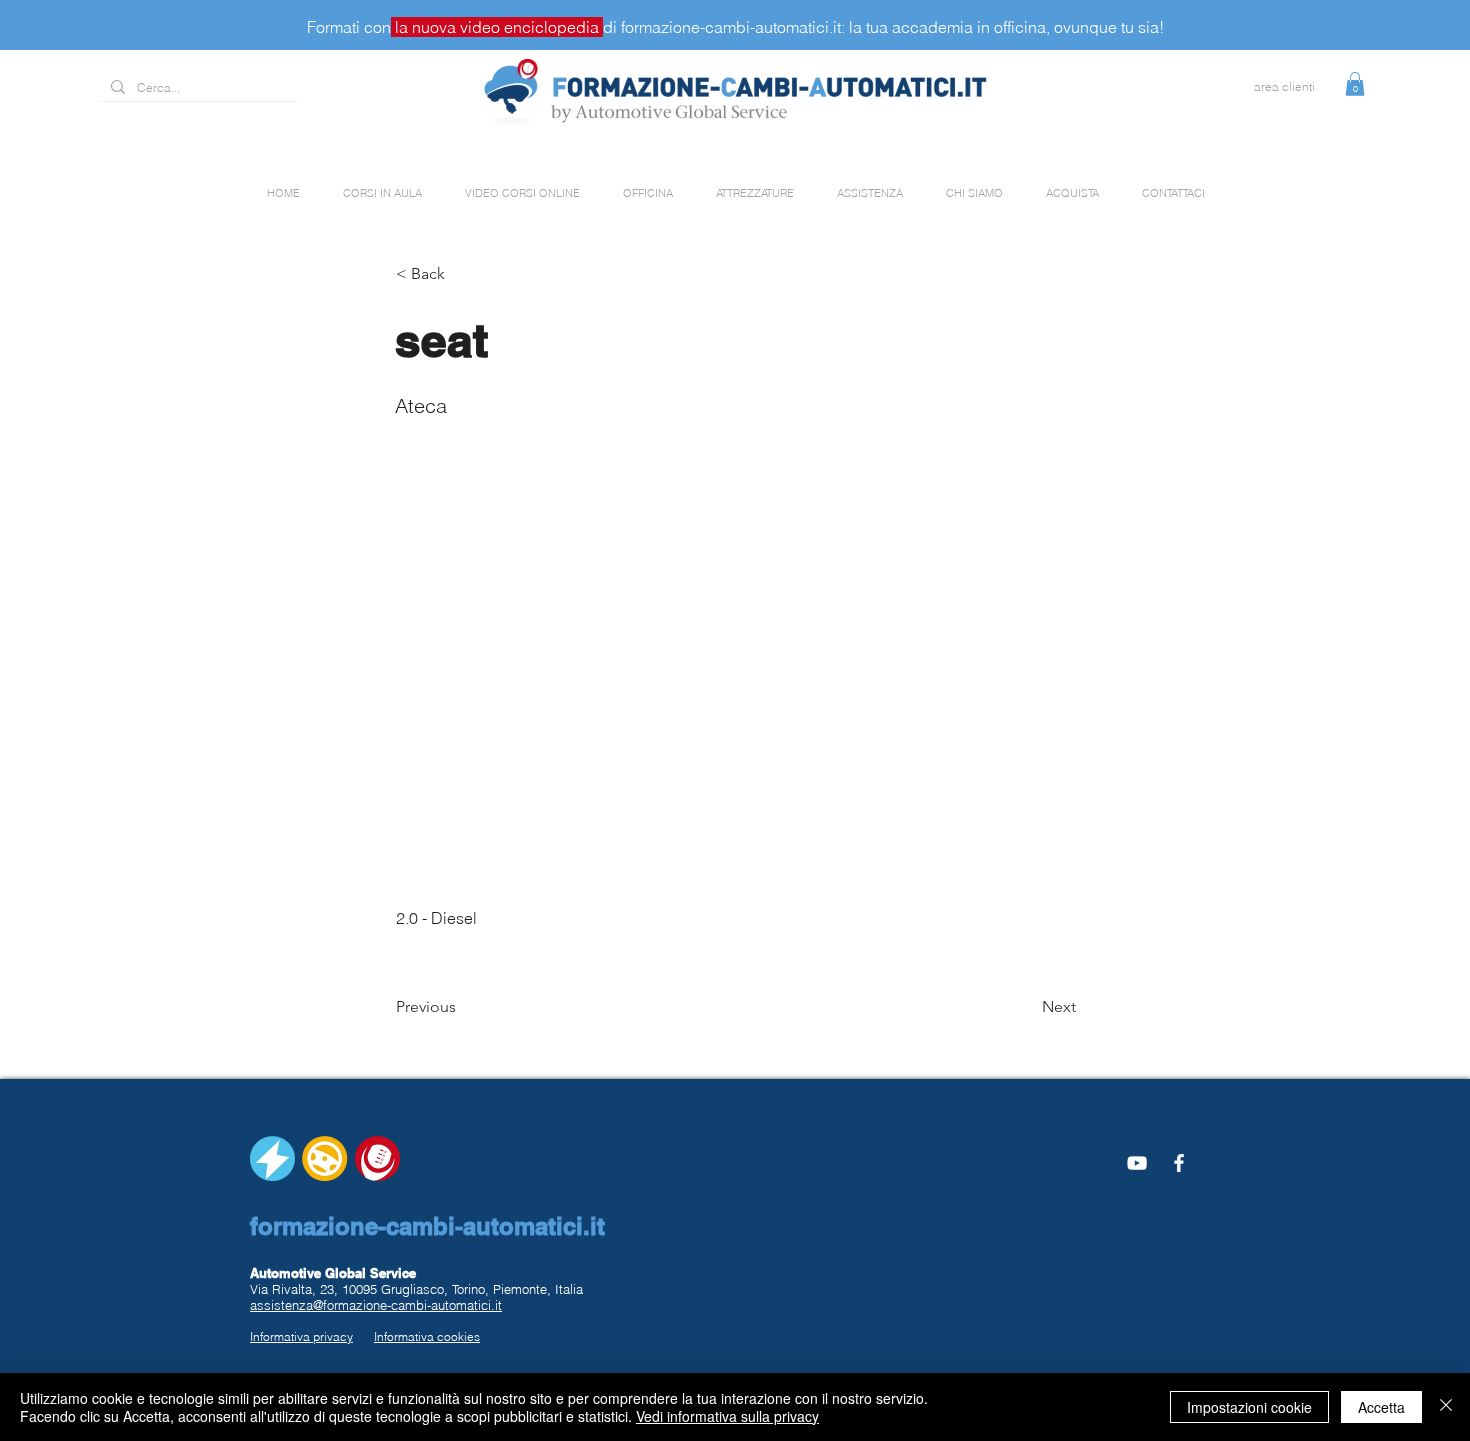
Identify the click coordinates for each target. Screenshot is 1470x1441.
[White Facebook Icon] (1179, 1163)
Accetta (1381, 1407)
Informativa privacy (301, 1336)
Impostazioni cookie (1249, 1407)
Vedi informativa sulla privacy (727, 1416)
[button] (1355, 84)
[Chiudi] (1446, 1407)
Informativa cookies (427, 1336)
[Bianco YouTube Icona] (1137, 1163)
